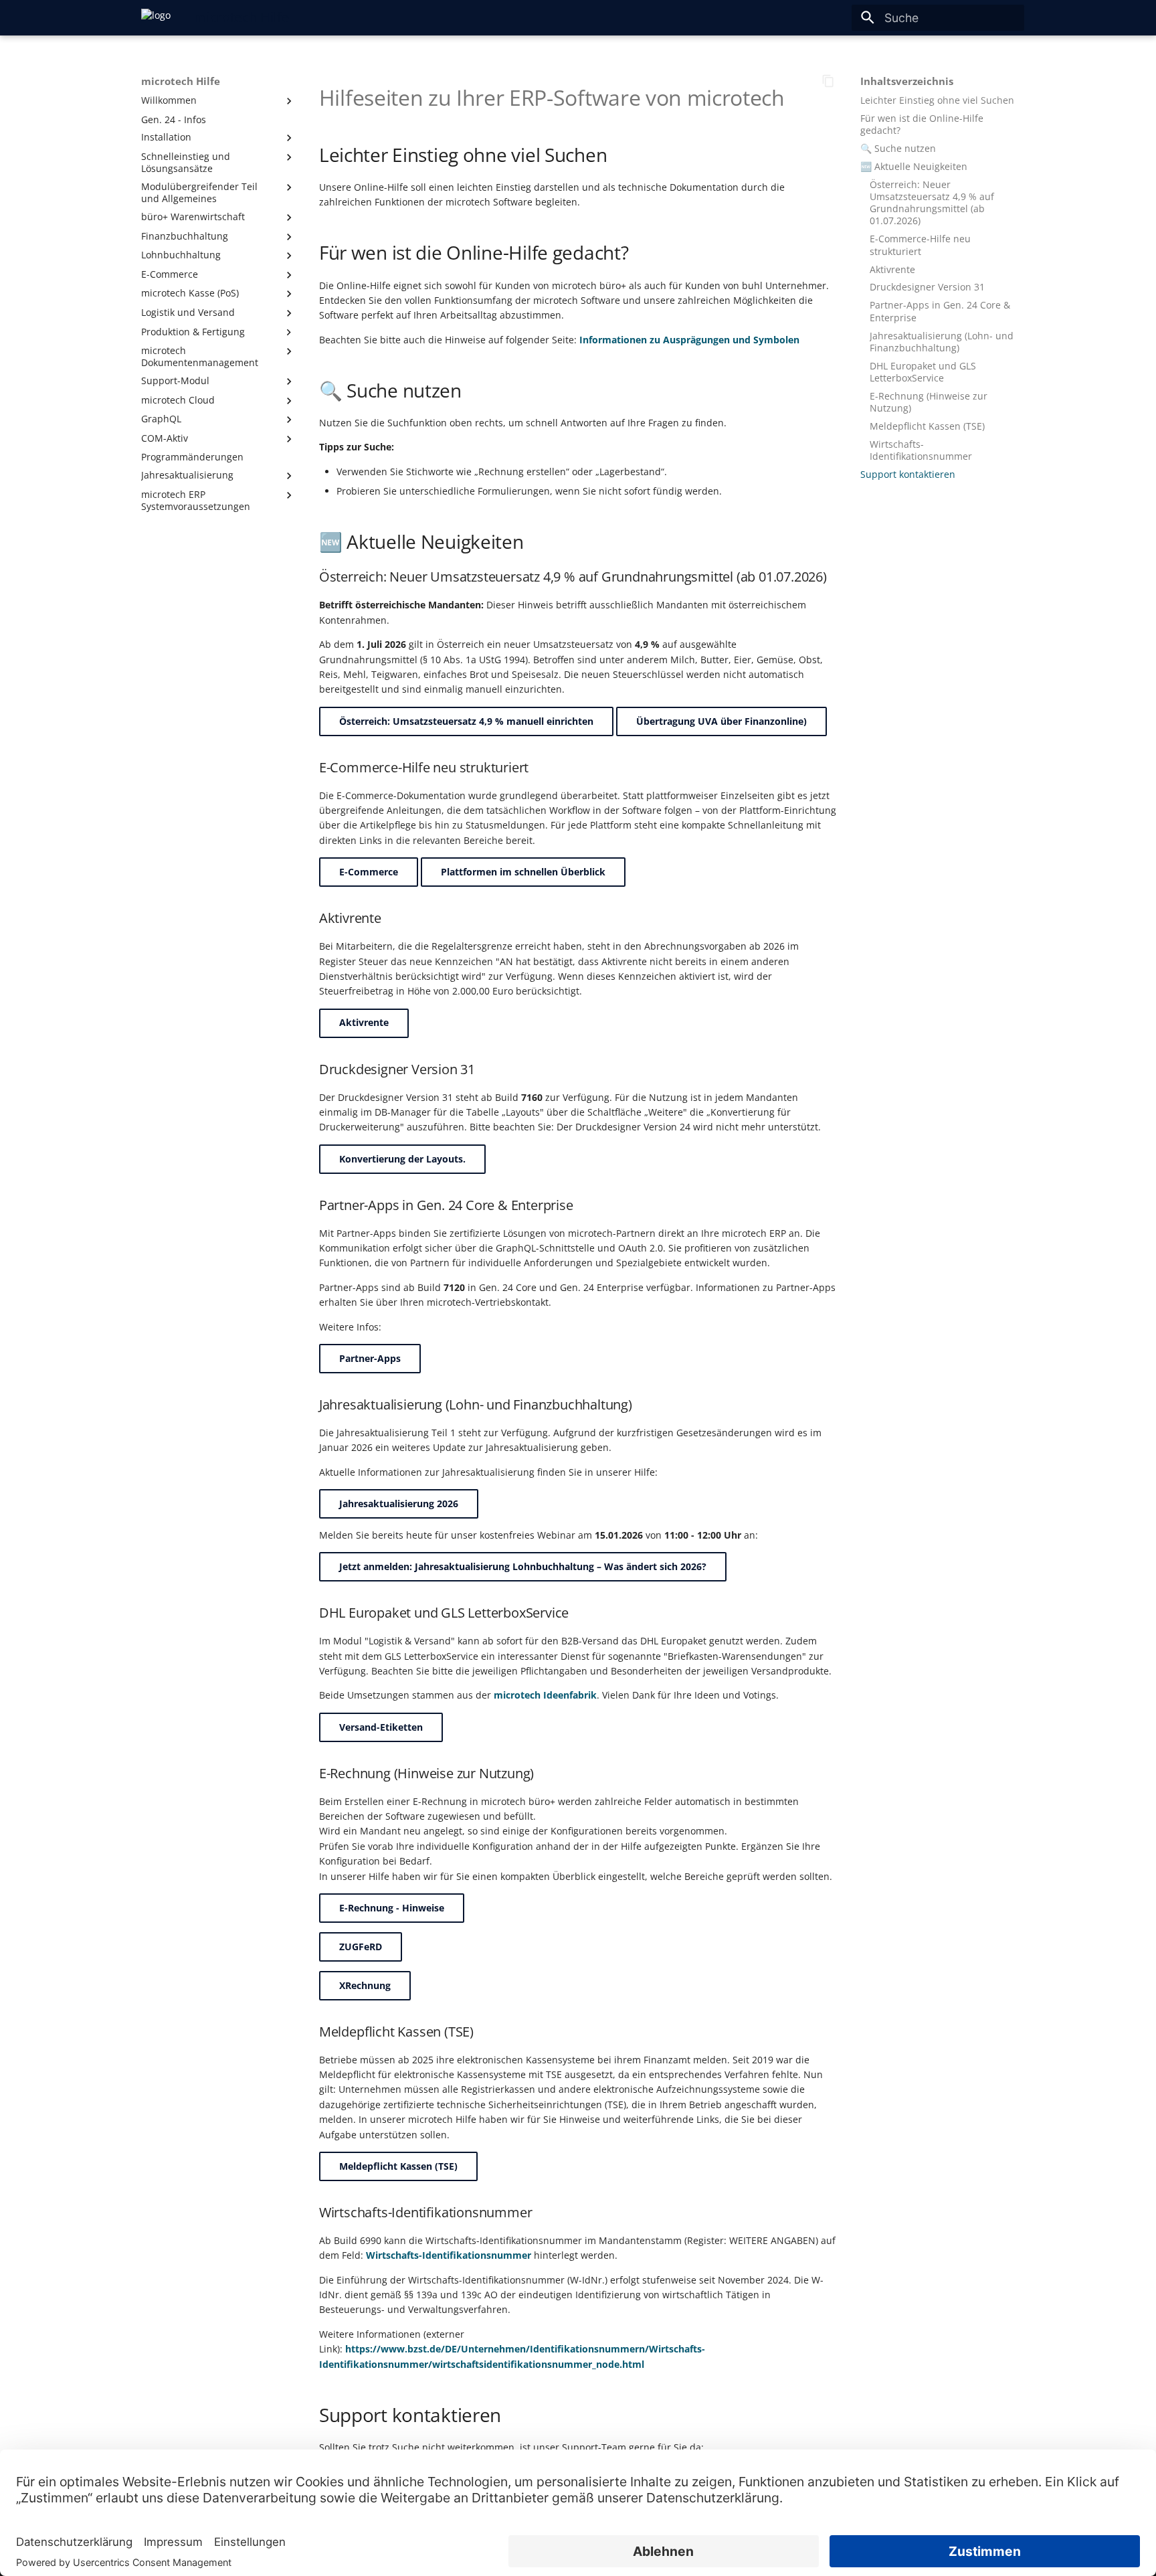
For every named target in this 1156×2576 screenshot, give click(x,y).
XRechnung (365, 1985)
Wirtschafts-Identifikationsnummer (449, 2255)
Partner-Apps (370, 1358)
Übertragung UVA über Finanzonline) (721, 721)
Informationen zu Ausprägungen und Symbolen (689, 340)
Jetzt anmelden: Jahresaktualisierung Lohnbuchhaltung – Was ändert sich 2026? (523, 1566)
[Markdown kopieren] (828, 81)
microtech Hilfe (181, 82)
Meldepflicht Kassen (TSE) (398, 2166)
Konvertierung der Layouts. (402, 1159)
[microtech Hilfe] (156, 17)
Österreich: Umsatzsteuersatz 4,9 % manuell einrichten (466, 721)
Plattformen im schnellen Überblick (523, 872)
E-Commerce (369, 872)
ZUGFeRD (361, 1947)
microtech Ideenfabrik (545, 1695)
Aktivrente (364, 1022)
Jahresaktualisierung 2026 (399, 1504)
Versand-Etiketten (381, 1727)
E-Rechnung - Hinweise (392, 1908)
